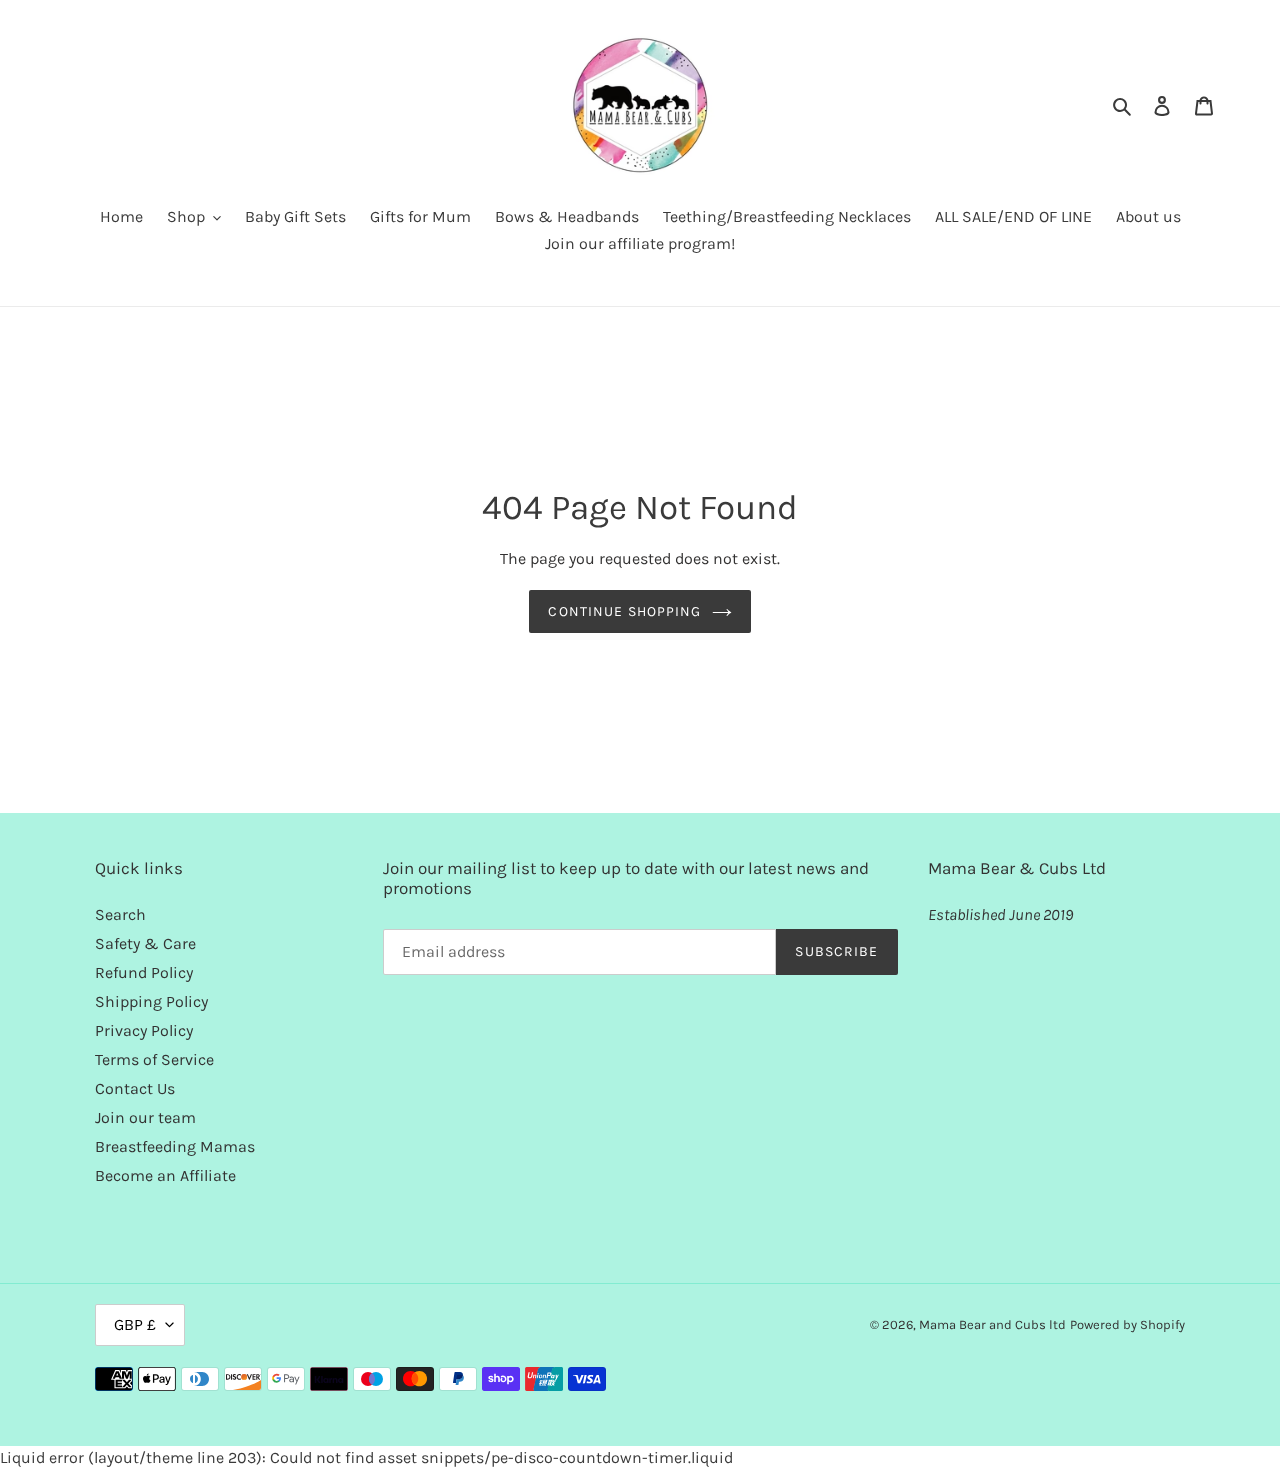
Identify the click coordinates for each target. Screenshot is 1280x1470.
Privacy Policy (144, 1030)
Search (120, 914)
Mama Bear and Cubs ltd (992, 1324)
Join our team (145, 1117)
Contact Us (135, 1088)
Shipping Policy (151, 1001)
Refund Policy (144, 972)
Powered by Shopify (1127, 1324)
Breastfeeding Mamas (175, 1146)
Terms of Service (154, 1059)
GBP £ (135, 1324)
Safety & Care (145, 943)
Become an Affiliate (165, 1175)
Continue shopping (624, 611)
